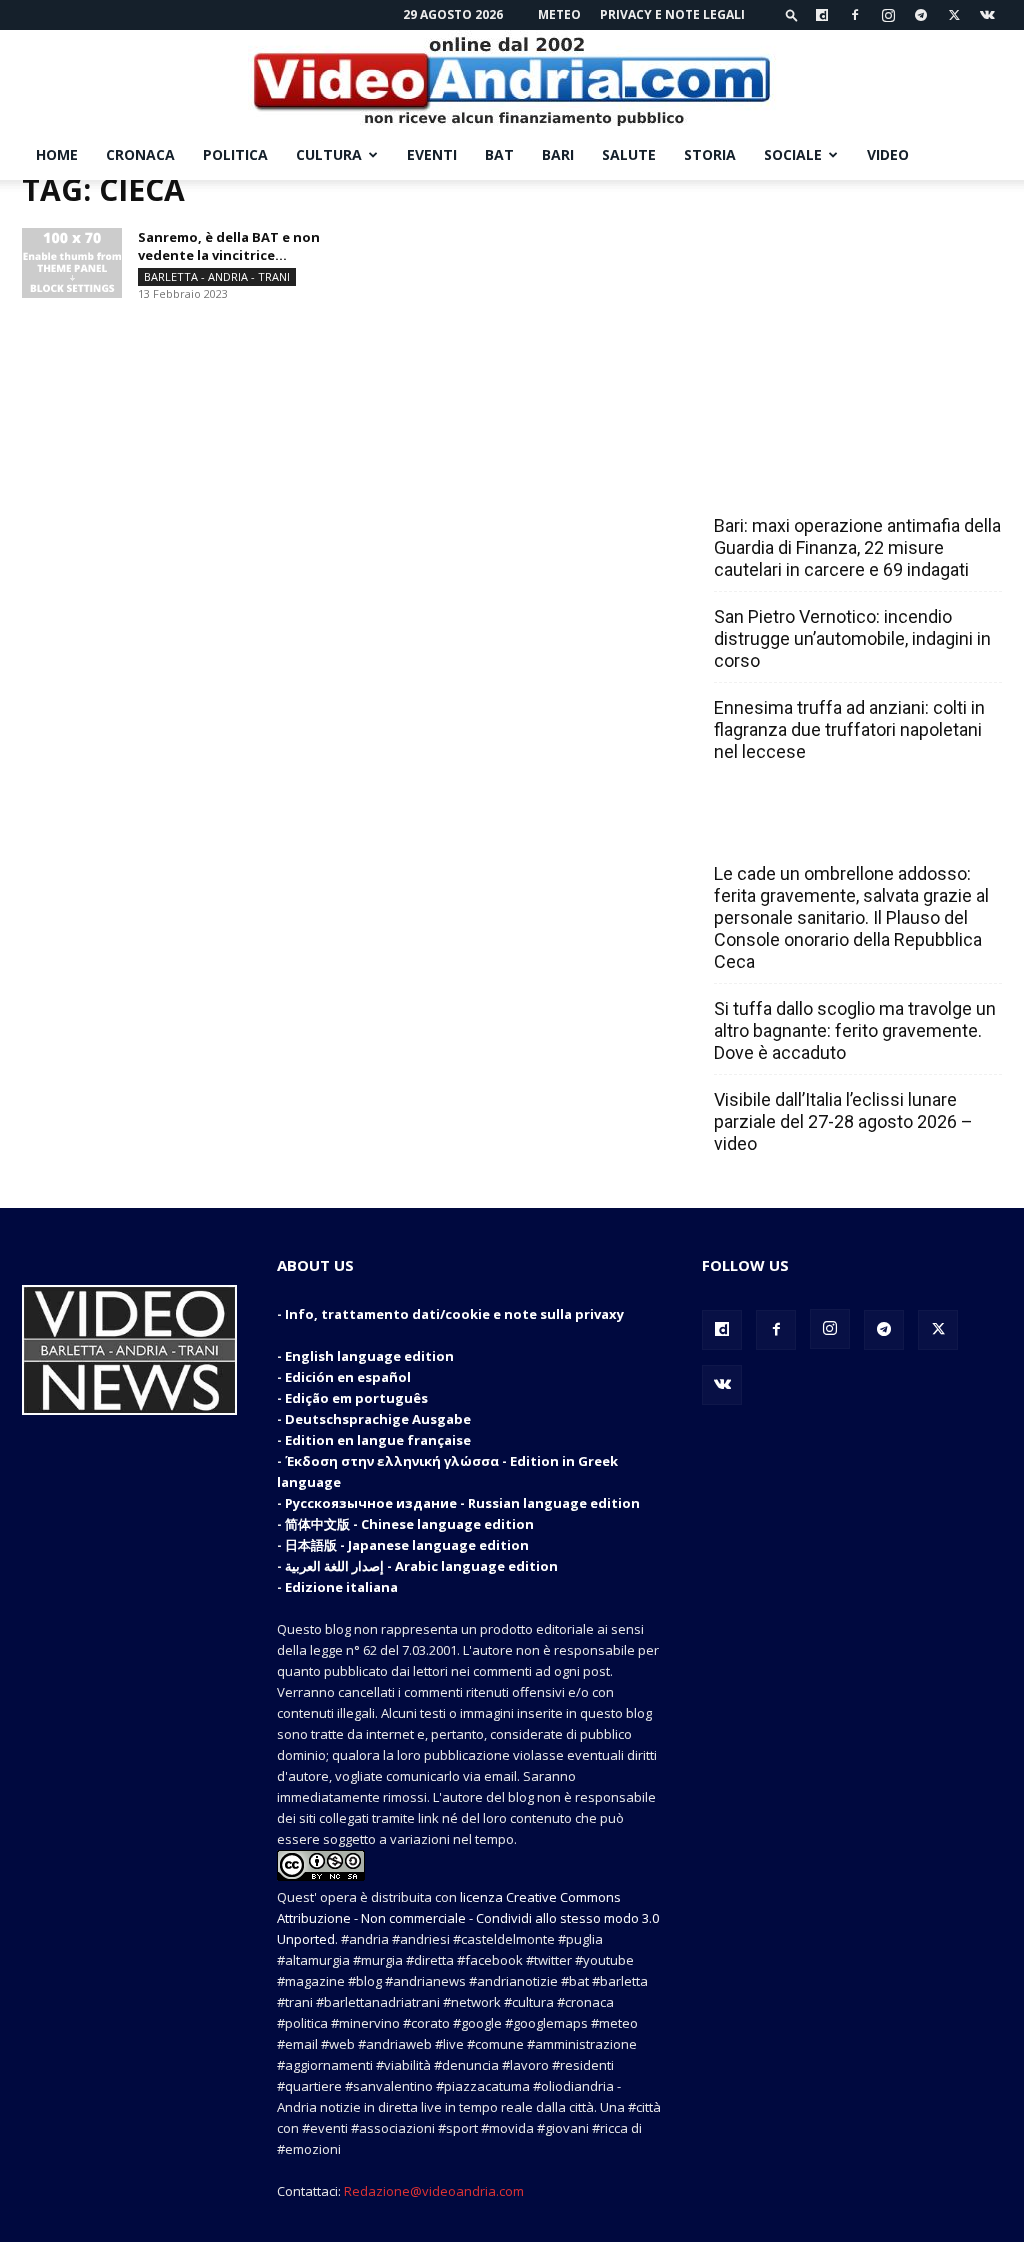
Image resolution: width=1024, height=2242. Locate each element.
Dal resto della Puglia (808, 482)
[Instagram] (888, 15)
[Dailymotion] (822, 15)
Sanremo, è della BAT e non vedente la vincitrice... (229, 246)
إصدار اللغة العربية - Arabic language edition (421, 1566)
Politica (235, 154)
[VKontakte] (987, 15)
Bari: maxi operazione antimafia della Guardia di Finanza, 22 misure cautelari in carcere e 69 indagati (857, 547)
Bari (558, 154)
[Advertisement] (852, 305)
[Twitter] (954, 15)
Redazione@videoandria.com (434, 2191)
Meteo (559, 14)
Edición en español (348, 1377)
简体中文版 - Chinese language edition (409, 1524)
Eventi (432, 154)
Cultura (329, 154)
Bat (499, 154)
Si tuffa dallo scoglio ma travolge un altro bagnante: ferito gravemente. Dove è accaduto (855, 1030)
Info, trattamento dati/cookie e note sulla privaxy (454, 1314)
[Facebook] (855, 15)
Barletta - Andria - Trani (217, 276)
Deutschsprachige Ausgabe (378, 1419)
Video (888, 154)
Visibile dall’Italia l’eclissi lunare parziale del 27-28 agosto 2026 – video (843, 1121)
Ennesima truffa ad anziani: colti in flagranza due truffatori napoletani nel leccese (849, 729)
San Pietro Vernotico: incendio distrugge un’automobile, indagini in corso (852, 638)
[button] (792, 14)
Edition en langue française (378, 1440)
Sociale (793, 154)
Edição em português (356, 1398)
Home (57, 154)
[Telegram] (921, 15)
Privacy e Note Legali (672, 14)
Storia (710, 154)
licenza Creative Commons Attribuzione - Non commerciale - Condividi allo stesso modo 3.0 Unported (468, 1918)
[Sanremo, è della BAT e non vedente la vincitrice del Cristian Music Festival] (72, 263)
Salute (629, 154)
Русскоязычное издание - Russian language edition (462, 1503)
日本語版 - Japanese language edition (407, 1545)
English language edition (369, 1356)
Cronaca (140, 154)
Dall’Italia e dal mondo (810, 830)
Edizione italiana (341, 1587)
